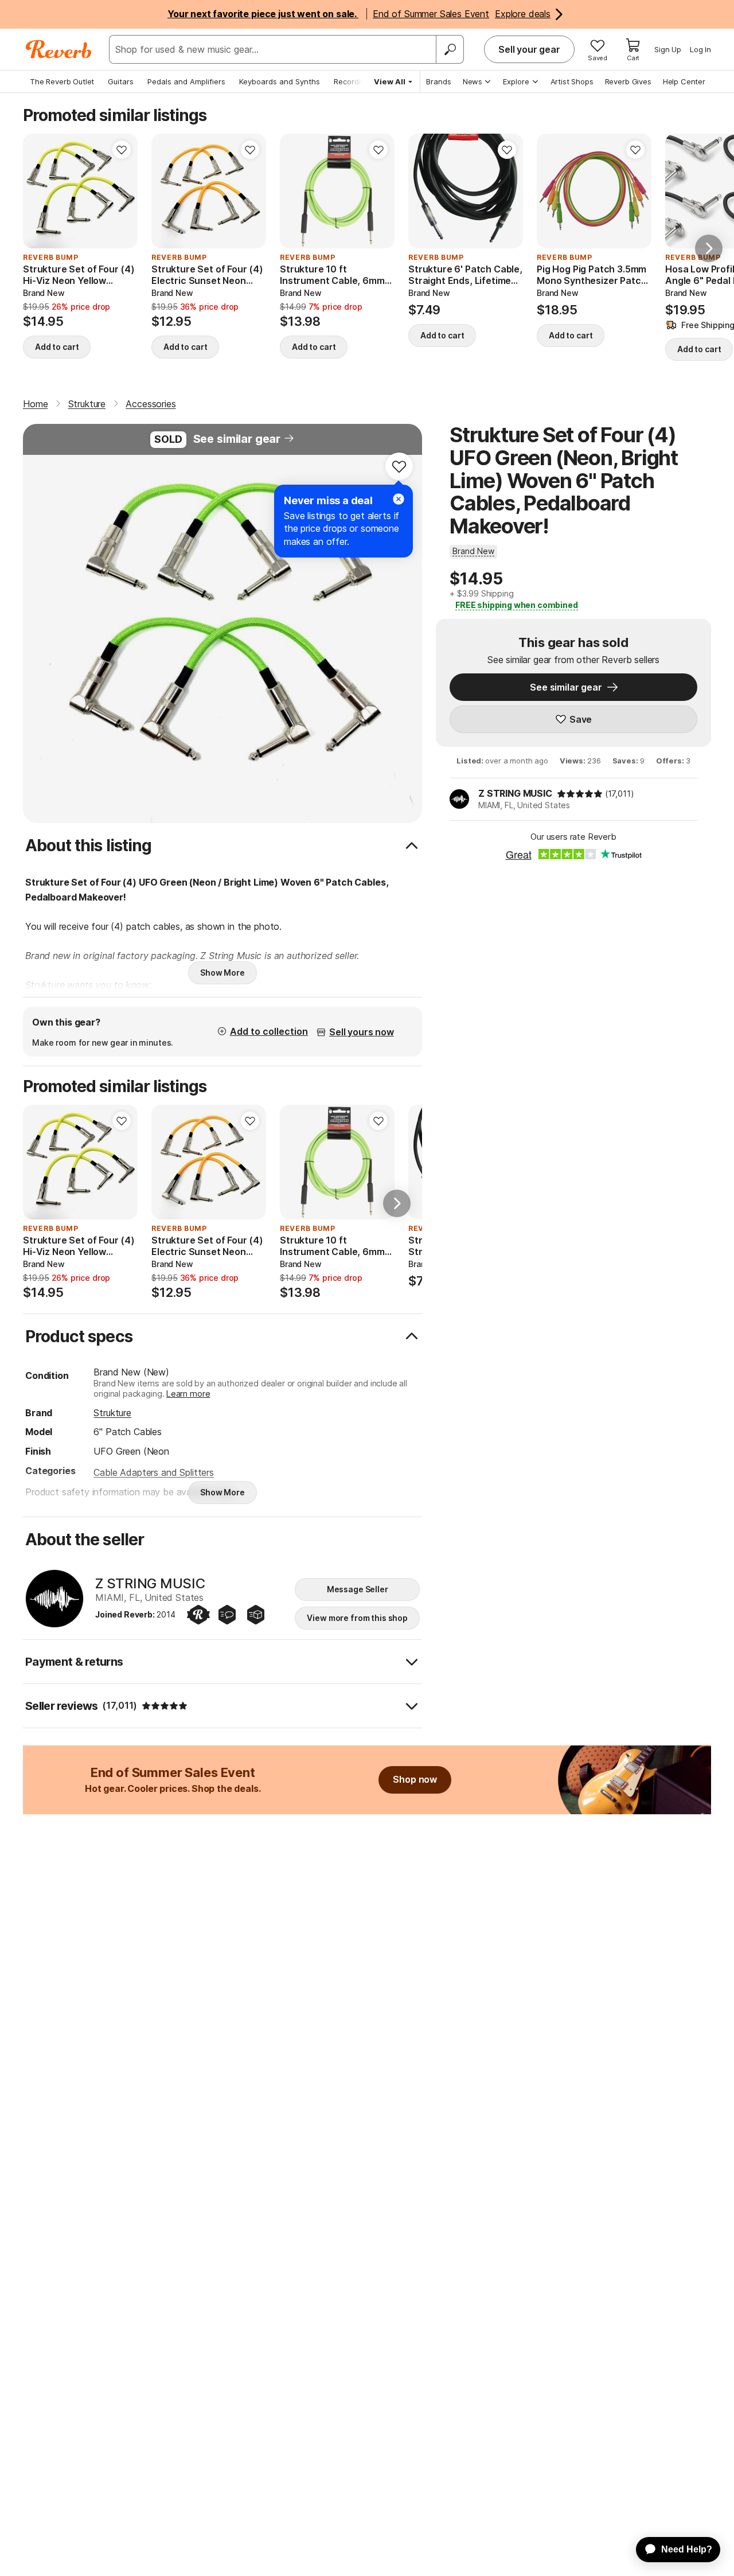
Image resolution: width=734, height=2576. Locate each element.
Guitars (121, 81)
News (473, 81)
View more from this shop (357, 1618)
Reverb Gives (628, 81)
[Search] (450, 49)
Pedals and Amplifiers (186, 81)
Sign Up (668, 49)
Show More (222, 973)
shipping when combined (517, 605)
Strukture (112, 1413)
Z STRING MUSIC (515, 793)
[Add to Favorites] (122, 150)
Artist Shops (572, 81)
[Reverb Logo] (59, 49)
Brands (439, 81)
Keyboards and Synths (280, 81)
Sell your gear (529, 49)
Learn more (188, 1394)
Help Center (684, 81)
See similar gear (237, 439)
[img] (580, 794)
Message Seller (358, 1589)
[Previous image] (553, 191)
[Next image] (635, 191)
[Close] (399, 499)
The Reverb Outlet (62, 81)
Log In (700, 49)
